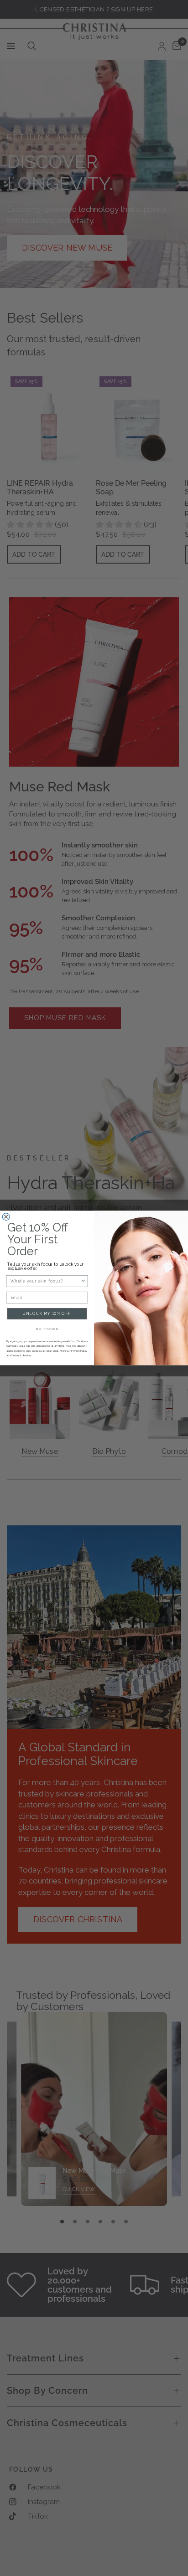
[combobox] (46, 1281)
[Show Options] (83, 1281)
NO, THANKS (47, 1329)
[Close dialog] (6, 1217)
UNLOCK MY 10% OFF (47, 1314)
